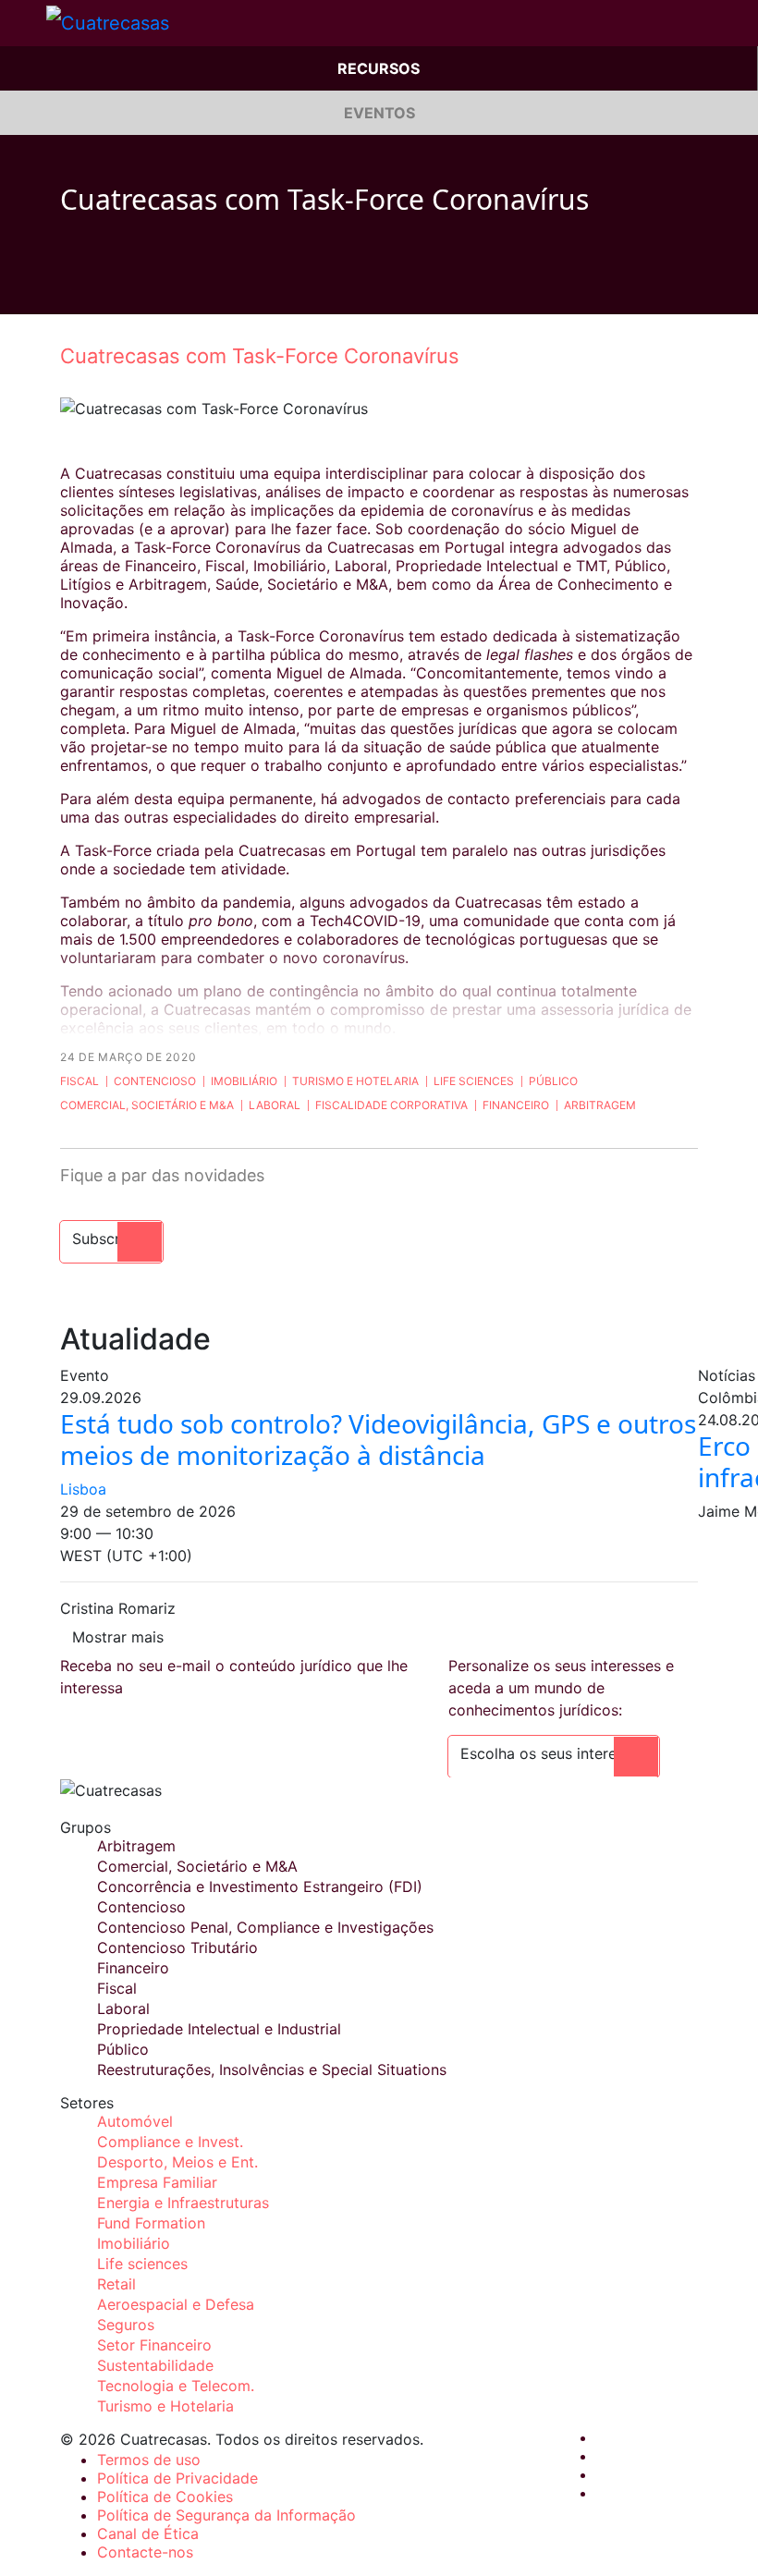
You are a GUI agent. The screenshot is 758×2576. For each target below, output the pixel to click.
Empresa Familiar (157, 2182)
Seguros (126, 2325)
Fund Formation (151, 2223)
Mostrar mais (118, 1637)
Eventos (379, 113)
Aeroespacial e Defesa (176, 2304)
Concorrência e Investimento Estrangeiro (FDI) (260, 1886)
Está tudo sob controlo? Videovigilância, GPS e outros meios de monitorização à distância (378, 1439)
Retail (116, 2284)
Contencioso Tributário (177, 1947)
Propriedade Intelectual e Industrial (219, 2029)
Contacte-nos (145, 2552)
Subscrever (111, 1239)
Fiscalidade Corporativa (391, 1105)
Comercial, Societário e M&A (147, 1105)
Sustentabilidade (155, 2365)
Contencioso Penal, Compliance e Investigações (265, 1927)
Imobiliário (244, 1081)
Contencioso (155, 1081)
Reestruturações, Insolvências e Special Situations (272, 2069)
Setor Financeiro (154, 2345)
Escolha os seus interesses (554, 1753)
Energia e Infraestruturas (183, 2203)
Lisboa (83, 1489)
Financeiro (516, 1105)
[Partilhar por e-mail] (173, 287)
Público (553, 1081)
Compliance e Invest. (170, 2142)
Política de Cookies (165, 2497)
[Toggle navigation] (23, 23)
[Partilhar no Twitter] (103, 287)
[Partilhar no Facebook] (67, 287)
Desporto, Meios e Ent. (177, 2162)
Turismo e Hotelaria (355, 1081)
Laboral (275, 1105)
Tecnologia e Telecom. (176, 2386)
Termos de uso (149, 2460)
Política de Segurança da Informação (226, 2515)
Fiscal (79, 1081)
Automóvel (135, 2121)
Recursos (379, 68)
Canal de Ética (148, 2533)
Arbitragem (600, 1105)
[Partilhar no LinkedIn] (138, 287)
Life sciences (474, 1081)
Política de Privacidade (177, 2478)
